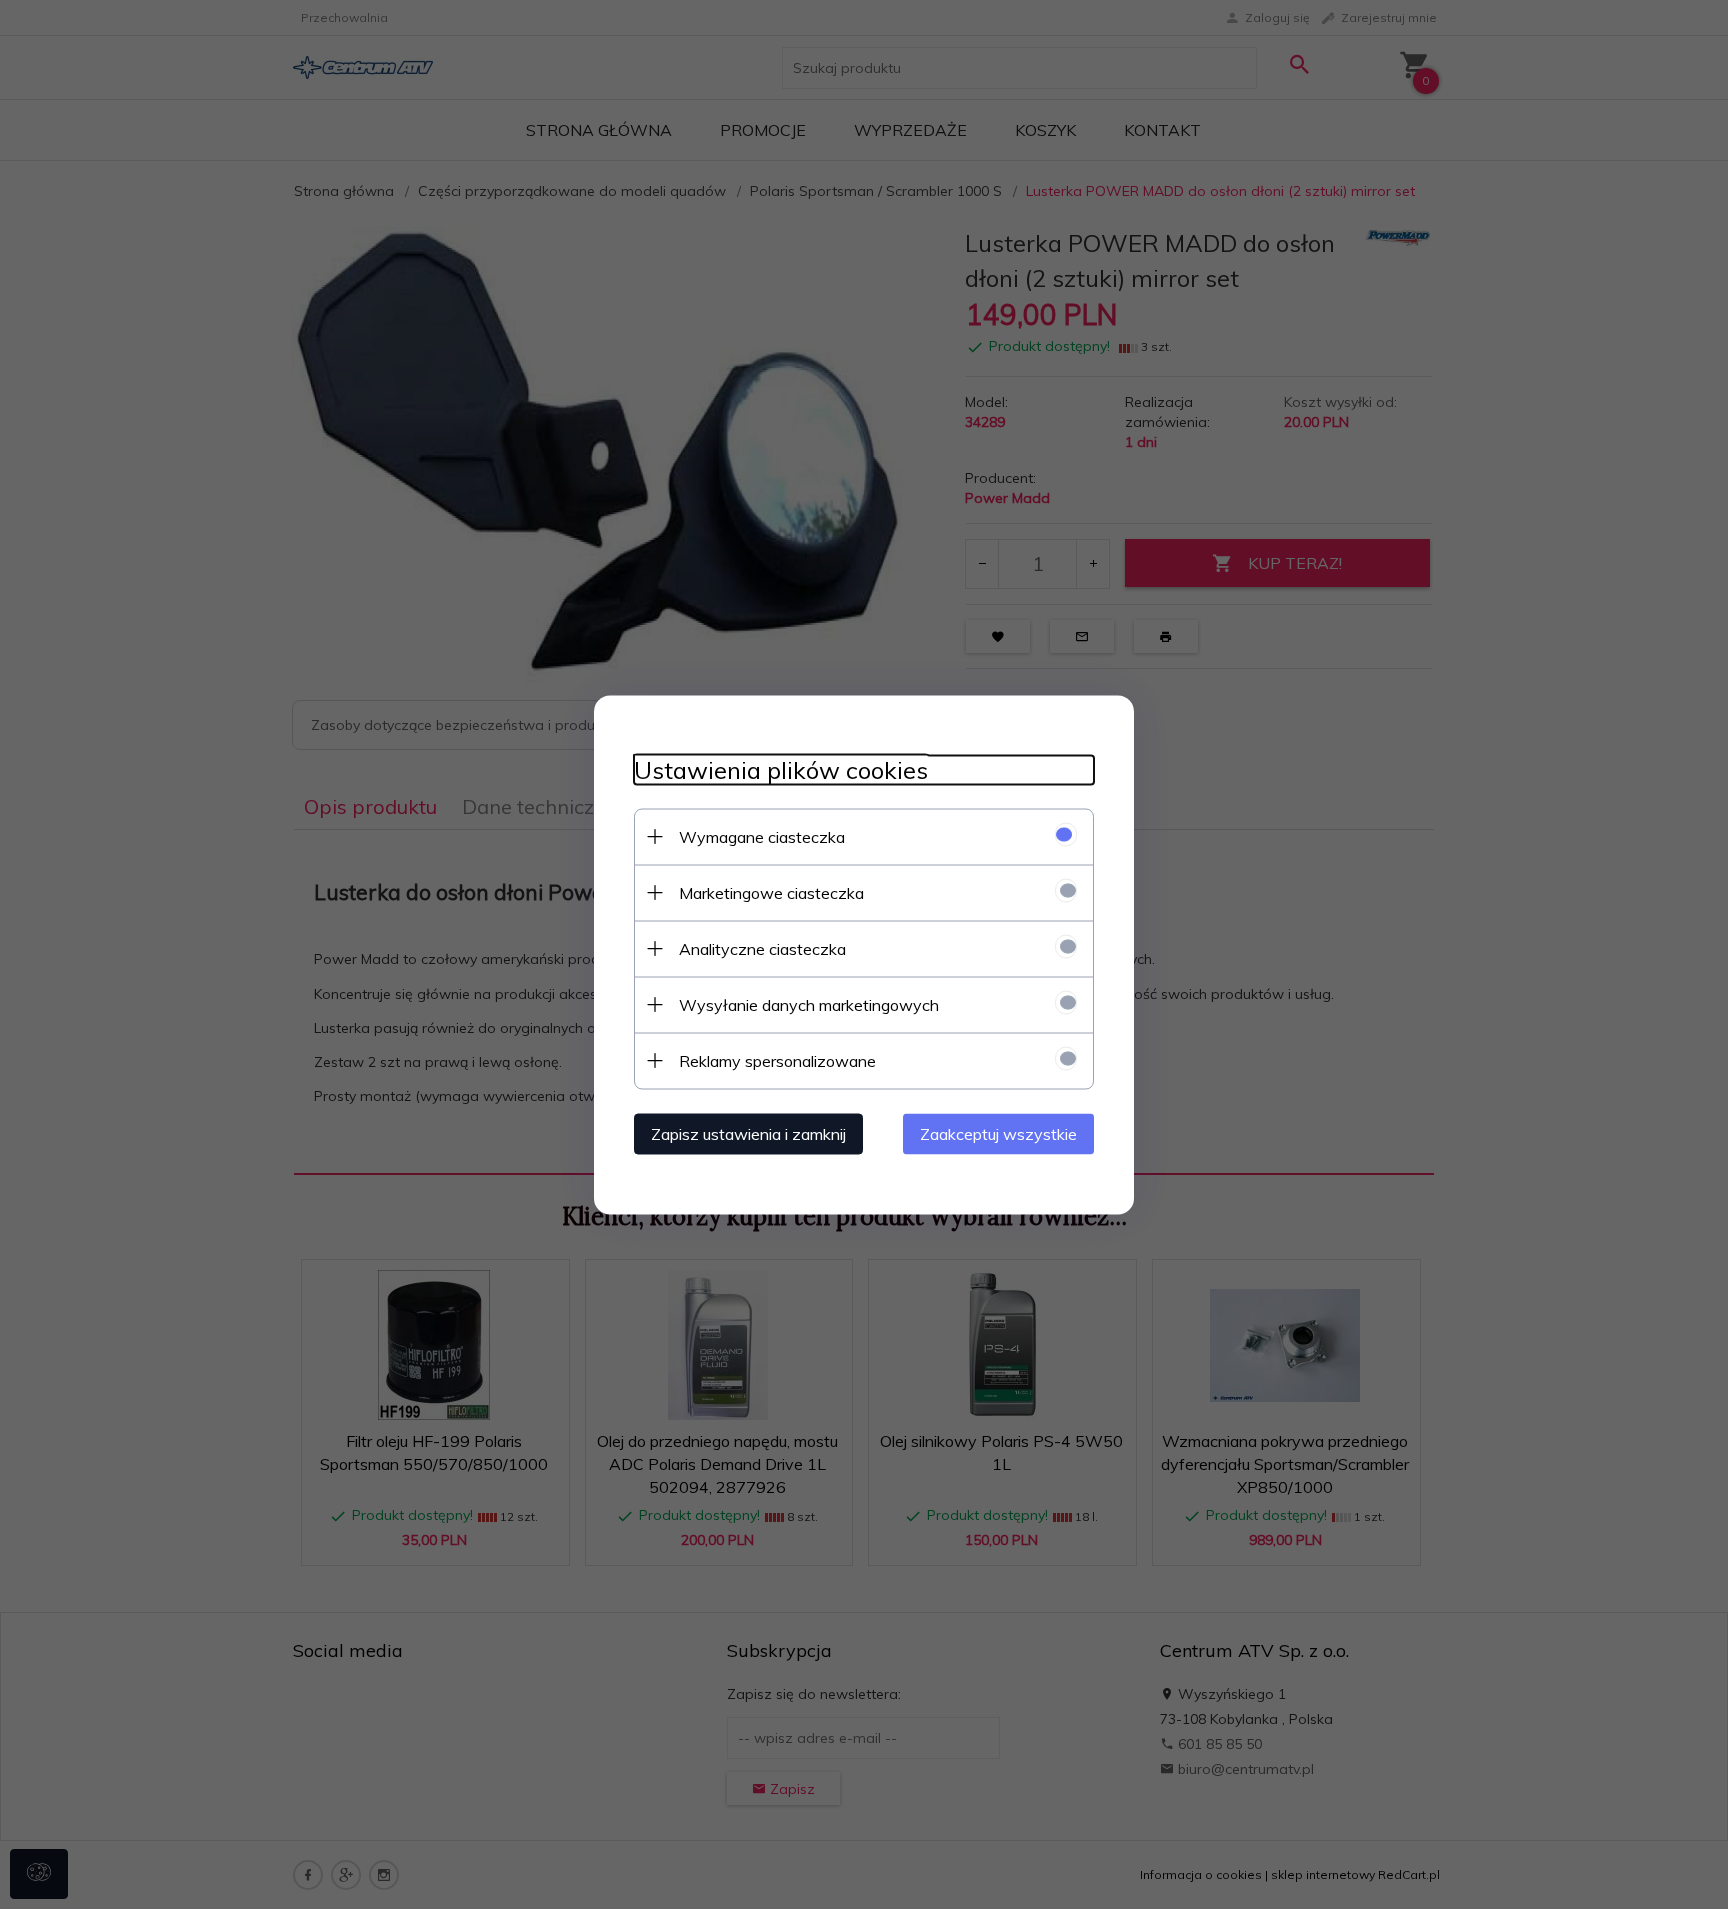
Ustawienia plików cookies (781, 769)
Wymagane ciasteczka (762, 836)
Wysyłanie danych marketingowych (809, 1004)
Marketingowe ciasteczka (771, 892)
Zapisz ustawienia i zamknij (748, 1133)
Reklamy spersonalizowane (777, 1060)
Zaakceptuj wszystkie (998, 1133)
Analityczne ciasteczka (762, 948)
